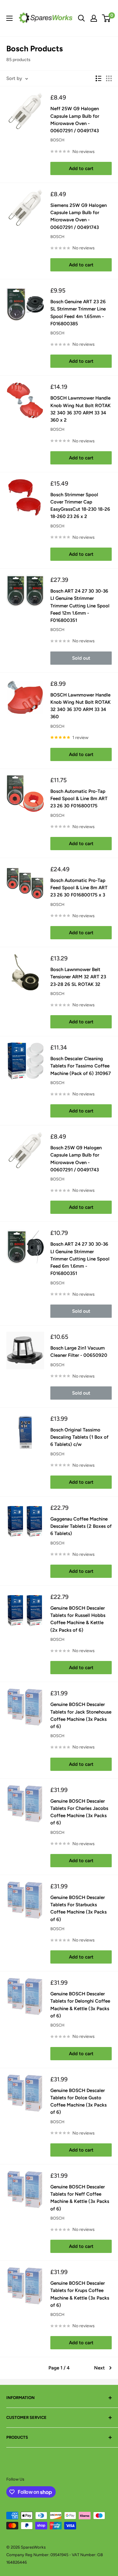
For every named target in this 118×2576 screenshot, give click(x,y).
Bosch (57, 140)
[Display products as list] (98, 78)
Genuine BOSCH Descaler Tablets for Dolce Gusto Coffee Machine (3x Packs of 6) (79, 2101)
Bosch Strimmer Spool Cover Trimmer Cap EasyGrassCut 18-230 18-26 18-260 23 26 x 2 (80, 506)
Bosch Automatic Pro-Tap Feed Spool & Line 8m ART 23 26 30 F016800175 (79, 799)
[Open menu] (9, 18)
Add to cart (81, 168)
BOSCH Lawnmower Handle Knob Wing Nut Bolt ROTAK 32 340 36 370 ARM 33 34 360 (81, 706)
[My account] (94, 18)
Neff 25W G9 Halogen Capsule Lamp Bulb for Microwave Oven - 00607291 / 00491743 (75, 120)
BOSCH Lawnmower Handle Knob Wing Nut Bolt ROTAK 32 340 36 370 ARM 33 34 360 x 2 (81, 409)
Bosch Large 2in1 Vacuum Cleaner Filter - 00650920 (79, 1352)
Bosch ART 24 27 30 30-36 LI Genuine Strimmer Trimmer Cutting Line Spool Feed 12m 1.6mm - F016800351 (80, 606)
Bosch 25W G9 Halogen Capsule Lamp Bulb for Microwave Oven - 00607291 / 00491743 (76, 1159)
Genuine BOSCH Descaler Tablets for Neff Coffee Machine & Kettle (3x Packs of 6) (80, 2198)
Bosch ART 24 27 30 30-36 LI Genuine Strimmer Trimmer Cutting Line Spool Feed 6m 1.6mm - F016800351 (80, 1259)
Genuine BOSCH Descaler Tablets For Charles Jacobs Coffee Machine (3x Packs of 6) (79, 1812)
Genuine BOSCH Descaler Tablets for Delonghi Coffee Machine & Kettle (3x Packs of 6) (80, 2005)
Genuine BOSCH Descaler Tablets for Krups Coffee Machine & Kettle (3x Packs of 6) (80, 2294)
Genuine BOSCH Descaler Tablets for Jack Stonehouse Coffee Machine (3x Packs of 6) (81, 1715)
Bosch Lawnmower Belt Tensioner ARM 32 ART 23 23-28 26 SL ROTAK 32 (78, 977)
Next (99, 2368)
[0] (107, 18)
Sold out (81, 658)
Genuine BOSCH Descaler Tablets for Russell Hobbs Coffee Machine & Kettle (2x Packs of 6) (78, 1619)
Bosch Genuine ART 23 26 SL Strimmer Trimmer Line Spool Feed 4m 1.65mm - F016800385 (78, 313)
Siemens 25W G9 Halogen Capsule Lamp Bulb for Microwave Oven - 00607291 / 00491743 (79, 216)
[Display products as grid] (109, 78)
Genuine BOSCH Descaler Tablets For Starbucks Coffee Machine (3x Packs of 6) (79, 1908)
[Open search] (81, 18)
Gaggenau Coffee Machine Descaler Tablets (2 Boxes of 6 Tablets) (81, 1526)
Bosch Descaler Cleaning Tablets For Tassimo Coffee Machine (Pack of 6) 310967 (81, 1066)
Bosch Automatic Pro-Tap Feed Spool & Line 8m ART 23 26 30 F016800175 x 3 (79, 888)
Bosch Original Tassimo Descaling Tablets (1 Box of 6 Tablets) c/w (79, 1437)
